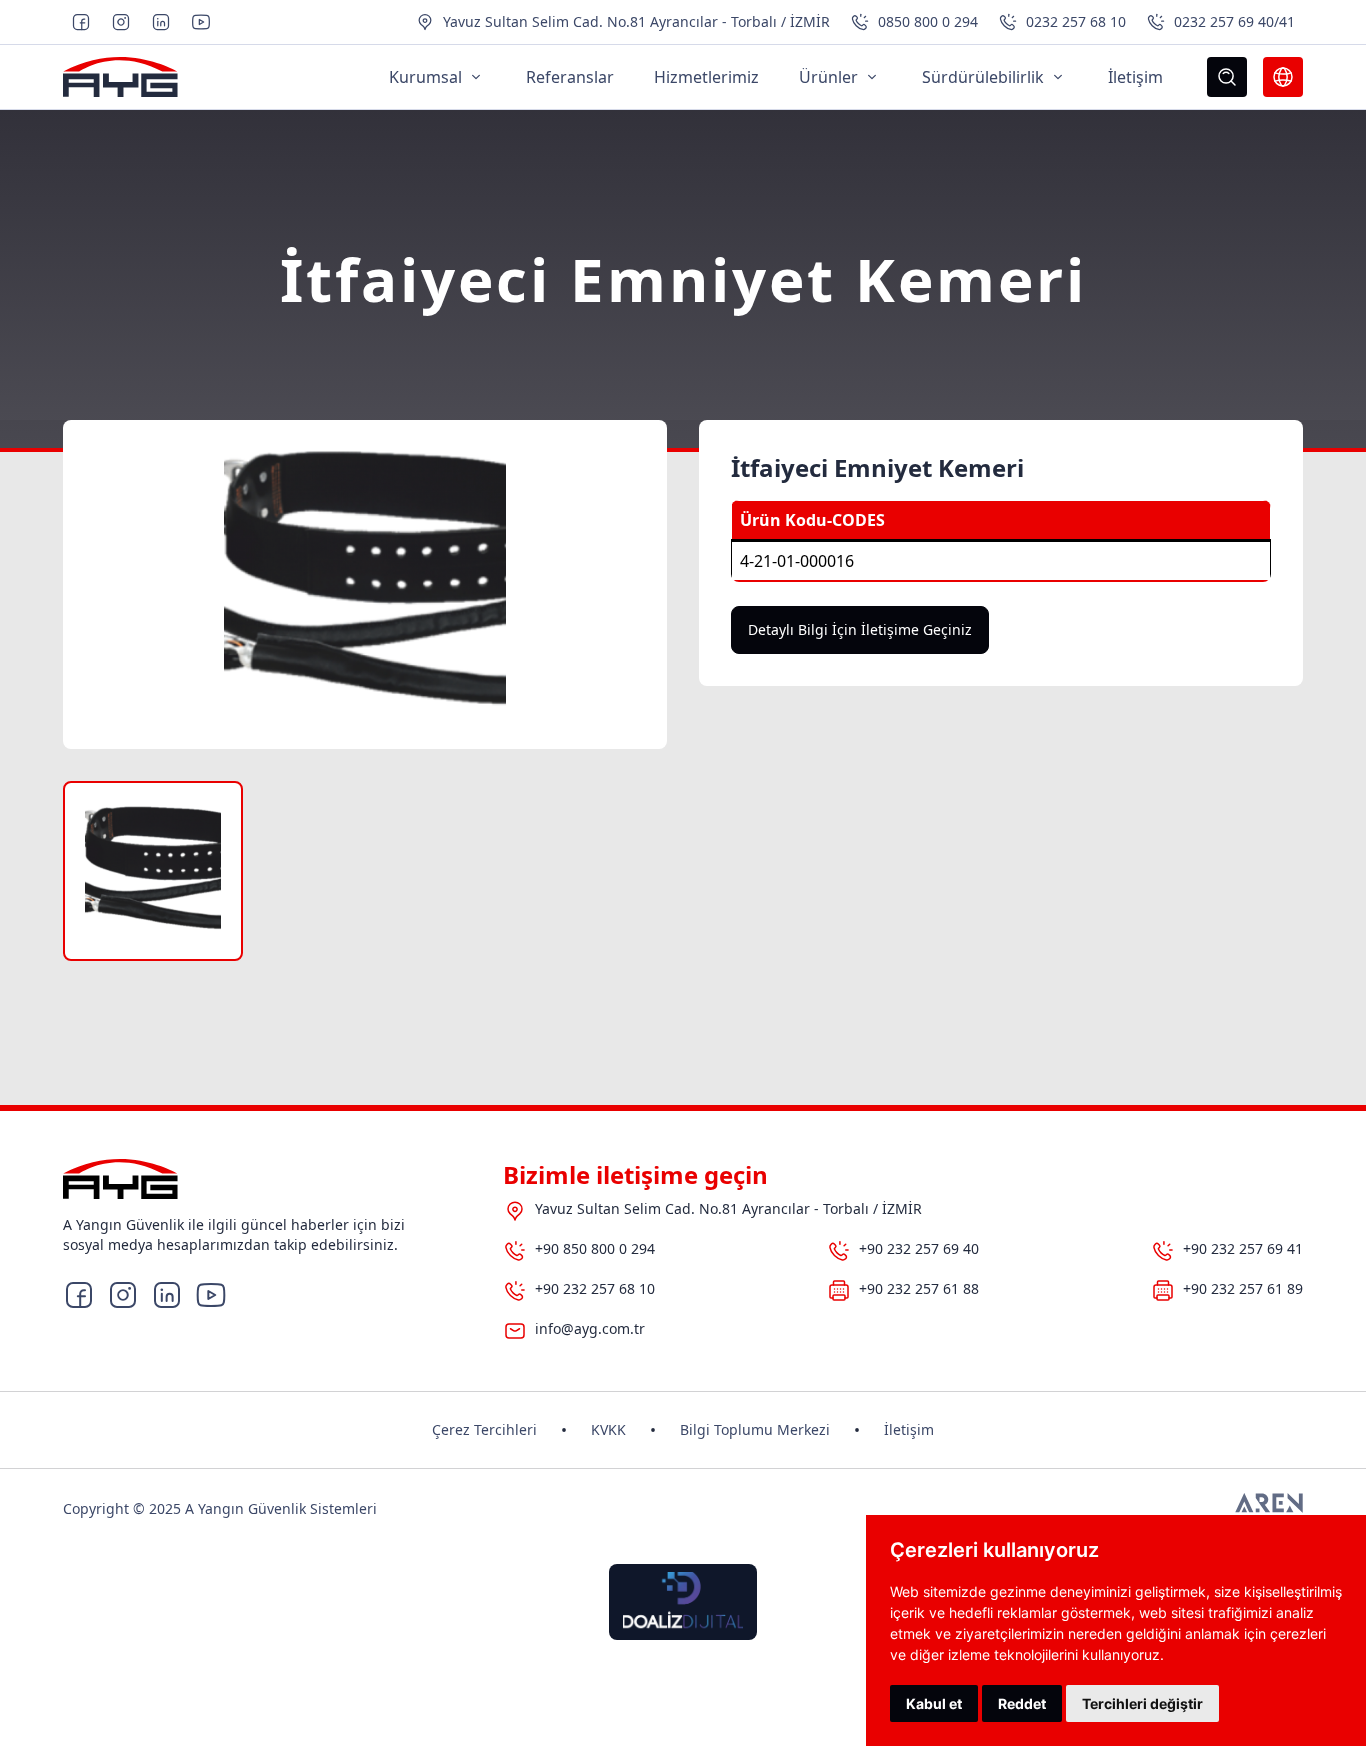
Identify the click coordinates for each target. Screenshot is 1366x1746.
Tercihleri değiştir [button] (1142, 1703)
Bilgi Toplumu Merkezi (755, 1429)
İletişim (909, 1429)
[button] (153, 871)
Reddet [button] (1022, 1703)
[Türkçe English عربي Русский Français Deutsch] (1283, 77)
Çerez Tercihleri (484, 1429)
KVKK (608, 1429)
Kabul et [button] (934, 1703)
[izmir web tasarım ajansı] (1269, 1509)
